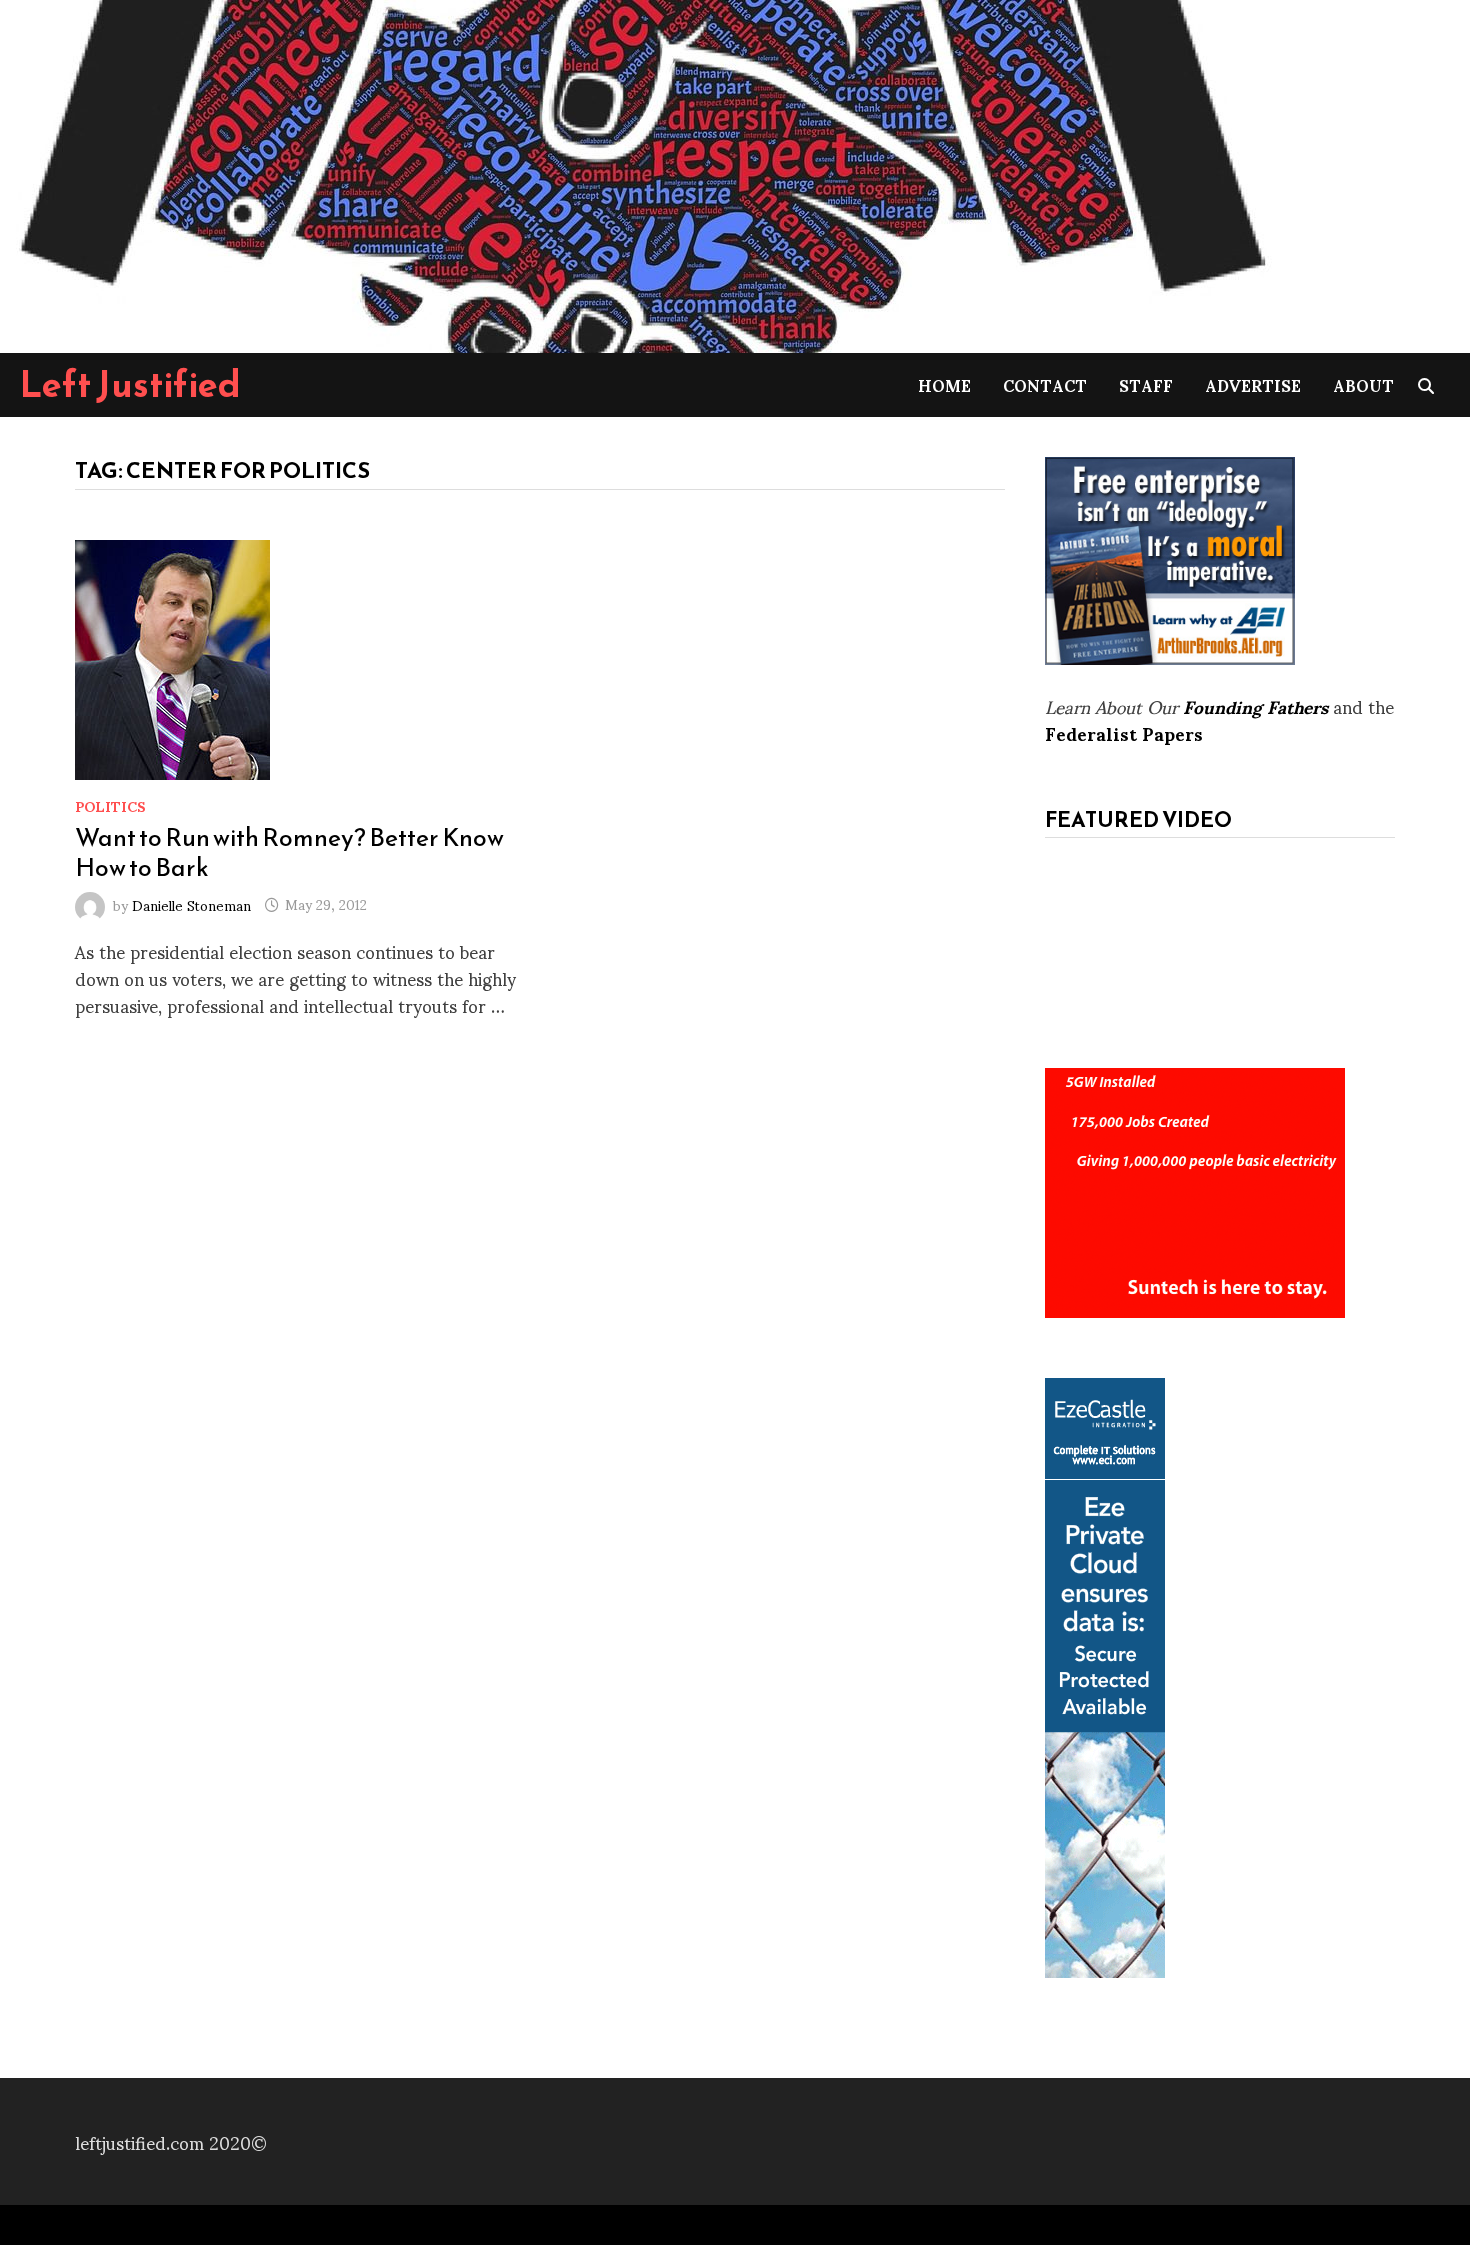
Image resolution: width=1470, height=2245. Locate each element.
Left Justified (130, 384)
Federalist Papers (1124, 732)
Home (944, 384)
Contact (1045, 384)
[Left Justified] (640, 172)
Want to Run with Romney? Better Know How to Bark (289, 852)
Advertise (1253, 384)
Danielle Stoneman (191, 903)
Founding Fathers (1255, 705)
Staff (1146, 384)
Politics (110, 805)
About (1363, 384)
